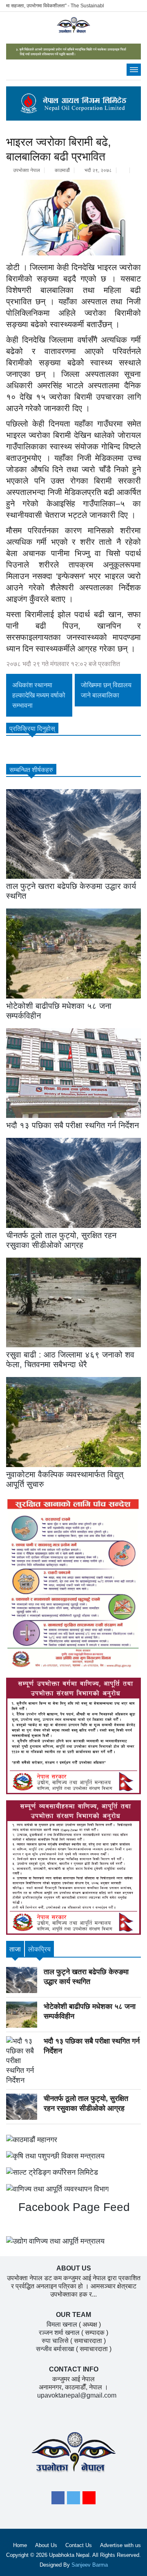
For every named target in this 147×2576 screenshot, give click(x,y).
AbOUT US (74, 2268)
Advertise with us (120, 2545)
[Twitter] (73, 2500)
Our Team (73, 2315)
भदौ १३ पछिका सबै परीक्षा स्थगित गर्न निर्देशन (72, 1125)
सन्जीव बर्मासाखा (55, 2349)
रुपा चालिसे (55, 2341)
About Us (46, 2545)
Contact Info (74, 2369)
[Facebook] (58, 2500)
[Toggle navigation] (134, 70)
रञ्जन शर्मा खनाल (59, 2333)
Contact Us (79, 2545)
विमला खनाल (62, 2324)
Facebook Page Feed (72, 2207)
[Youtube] (89, 2500)
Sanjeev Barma (90, 2565)
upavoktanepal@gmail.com (77, 2395)
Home (20, 2545)
